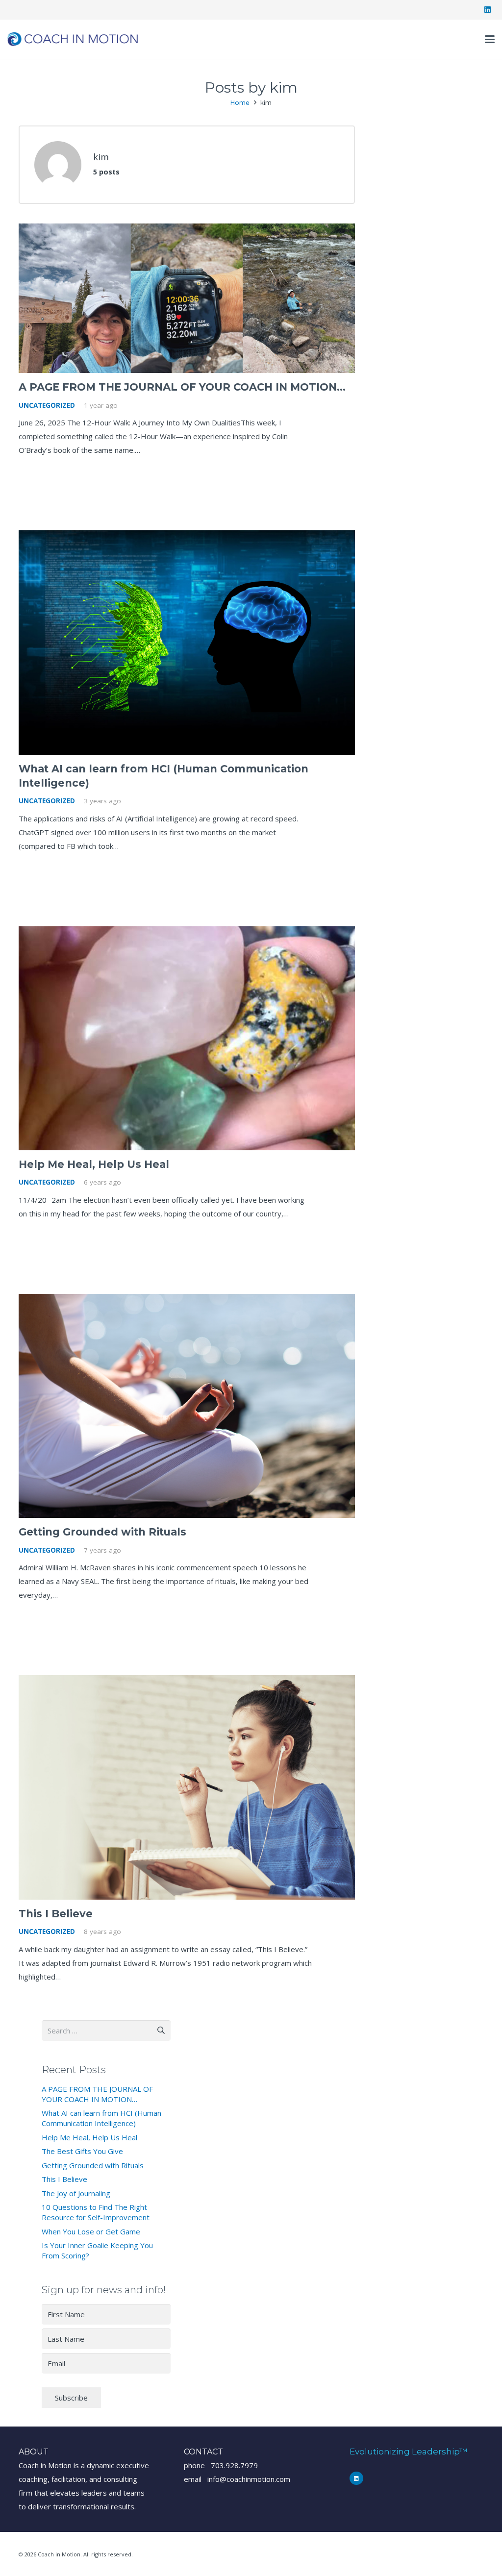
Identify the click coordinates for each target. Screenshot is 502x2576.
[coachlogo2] (73, 39)
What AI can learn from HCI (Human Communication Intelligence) (101, 2118)
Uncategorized (47, 405)
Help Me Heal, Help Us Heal (94, 1164)
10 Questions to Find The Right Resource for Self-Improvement (96, 2212)
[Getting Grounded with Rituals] (187, 1406)
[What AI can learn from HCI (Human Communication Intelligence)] (187, 642)
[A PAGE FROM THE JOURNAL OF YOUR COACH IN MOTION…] (187, 298)
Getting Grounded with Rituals (102, 1532)
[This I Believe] (187, 1787)
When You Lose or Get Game (91, 2231)
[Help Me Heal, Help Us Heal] (187, 1038)
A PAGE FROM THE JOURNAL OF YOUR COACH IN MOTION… (182, 387)
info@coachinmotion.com (249, 2479)
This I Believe (56, 1914)
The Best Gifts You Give (82, 2151)
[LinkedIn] (487, 10)
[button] (490, 39)
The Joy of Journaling (76, 2193)
